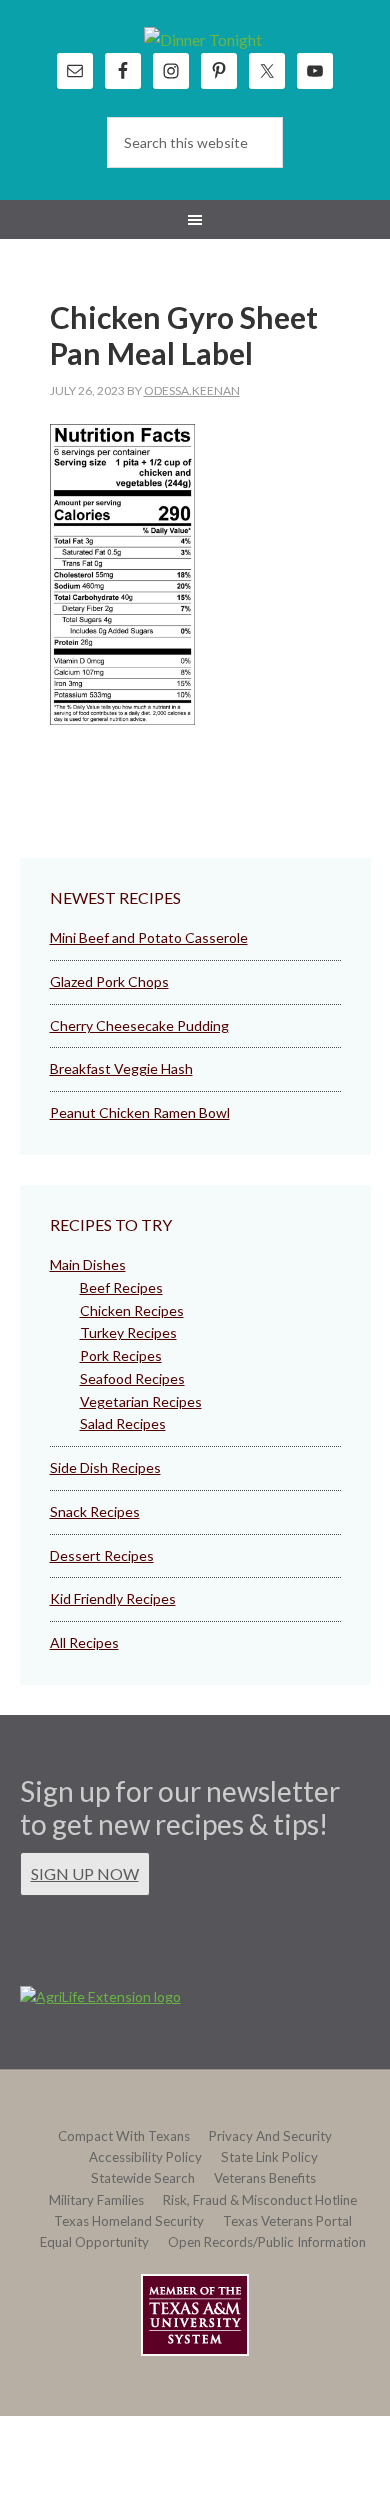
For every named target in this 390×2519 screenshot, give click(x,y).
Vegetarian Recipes (141, 1401)
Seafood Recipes (132, 1378)
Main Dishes (88, 1264)
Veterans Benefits (265, 2178)
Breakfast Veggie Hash (121, 1068)
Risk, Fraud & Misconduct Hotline (260, 2200)
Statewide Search (143, 2178)
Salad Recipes (123, 1423)
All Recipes (84, 1642)
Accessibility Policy (145, 2157)
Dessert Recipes (102, 1555)
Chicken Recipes (132, 1310)
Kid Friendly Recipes (113, 1598)
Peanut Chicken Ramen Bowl (140, 1112)
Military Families (96, 2200)
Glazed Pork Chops (109, 981)
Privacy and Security (270, 2136)
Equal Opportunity (94, 2242)
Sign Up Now (85, 1873)
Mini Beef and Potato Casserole (149, 937)
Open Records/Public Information (267, 2242)
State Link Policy (269, 2157)
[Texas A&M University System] (195, 2318)
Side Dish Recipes (105, 1467)
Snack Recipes (95, 1511)
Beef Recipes (121, 1287)
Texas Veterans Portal (287, 2221)
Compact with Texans (124, 2136)
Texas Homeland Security (129, 2221)
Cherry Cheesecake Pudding (139, 1025)
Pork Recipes (121, 1355)
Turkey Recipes (128, 1332)
